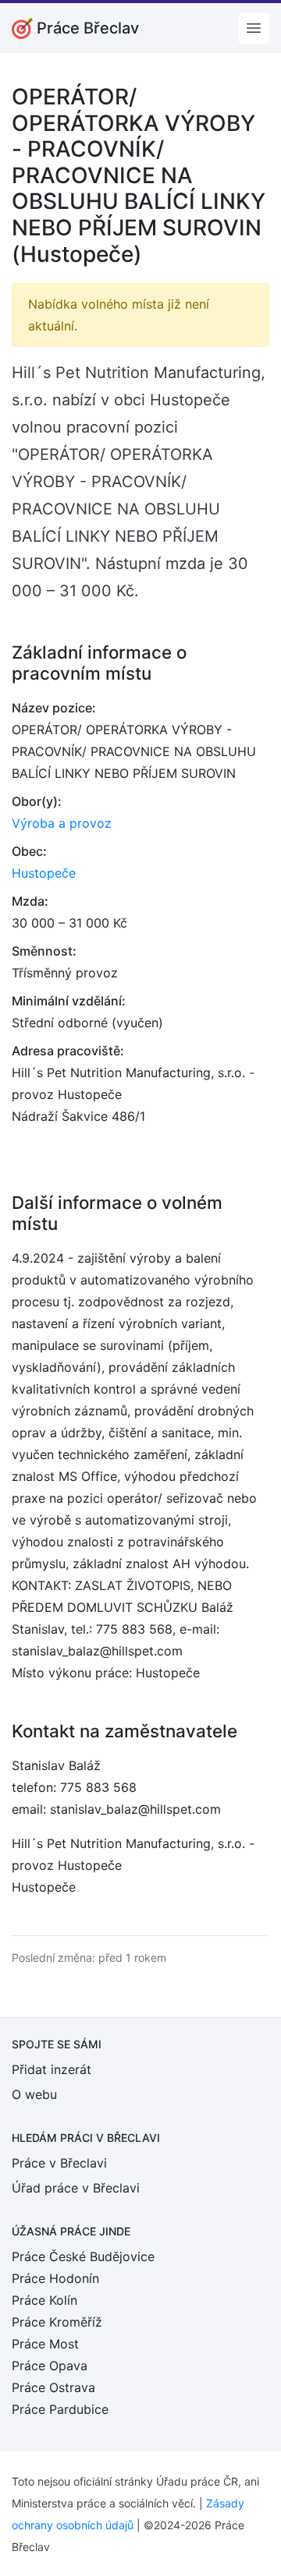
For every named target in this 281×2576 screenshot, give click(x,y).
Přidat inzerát (52, 2069)
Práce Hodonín (55, 2278)
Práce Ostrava (53, 2387)
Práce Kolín (44, 2300)
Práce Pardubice (60, 2409)
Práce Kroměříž (57, 2322)
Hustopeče (44, 873)
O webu (34, 2094)
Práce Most (45, 2344)
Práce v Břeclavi (59, 2163)
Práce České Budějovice (83, 2256)
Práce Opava (50, 2366)
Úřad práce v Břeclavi (76, 2188)
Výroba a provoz (62, 823)
